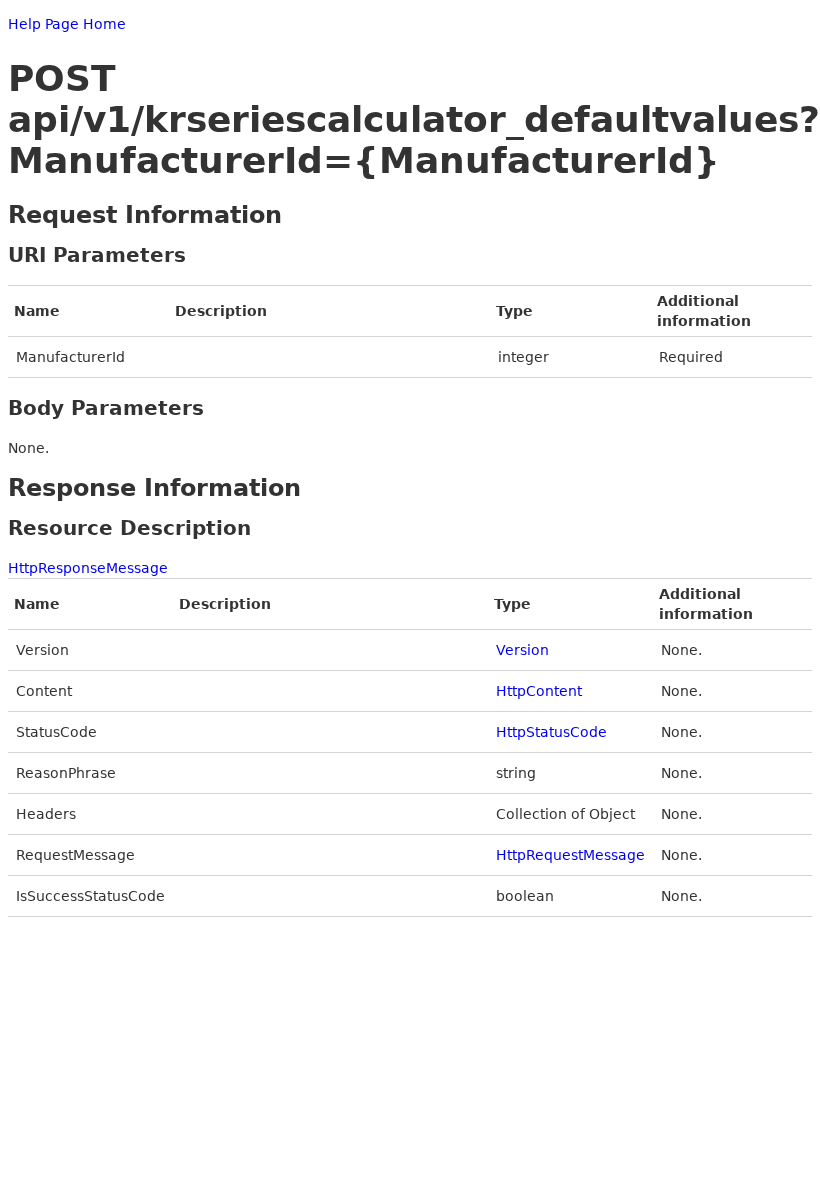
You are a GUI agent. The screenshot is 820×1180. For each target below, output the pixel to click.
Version (522, 650)
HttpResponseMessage (88, 568)
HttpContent (539, 691)
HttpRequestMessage (570, 855)
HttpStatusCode (551, 732)
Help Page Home (67, 24)
